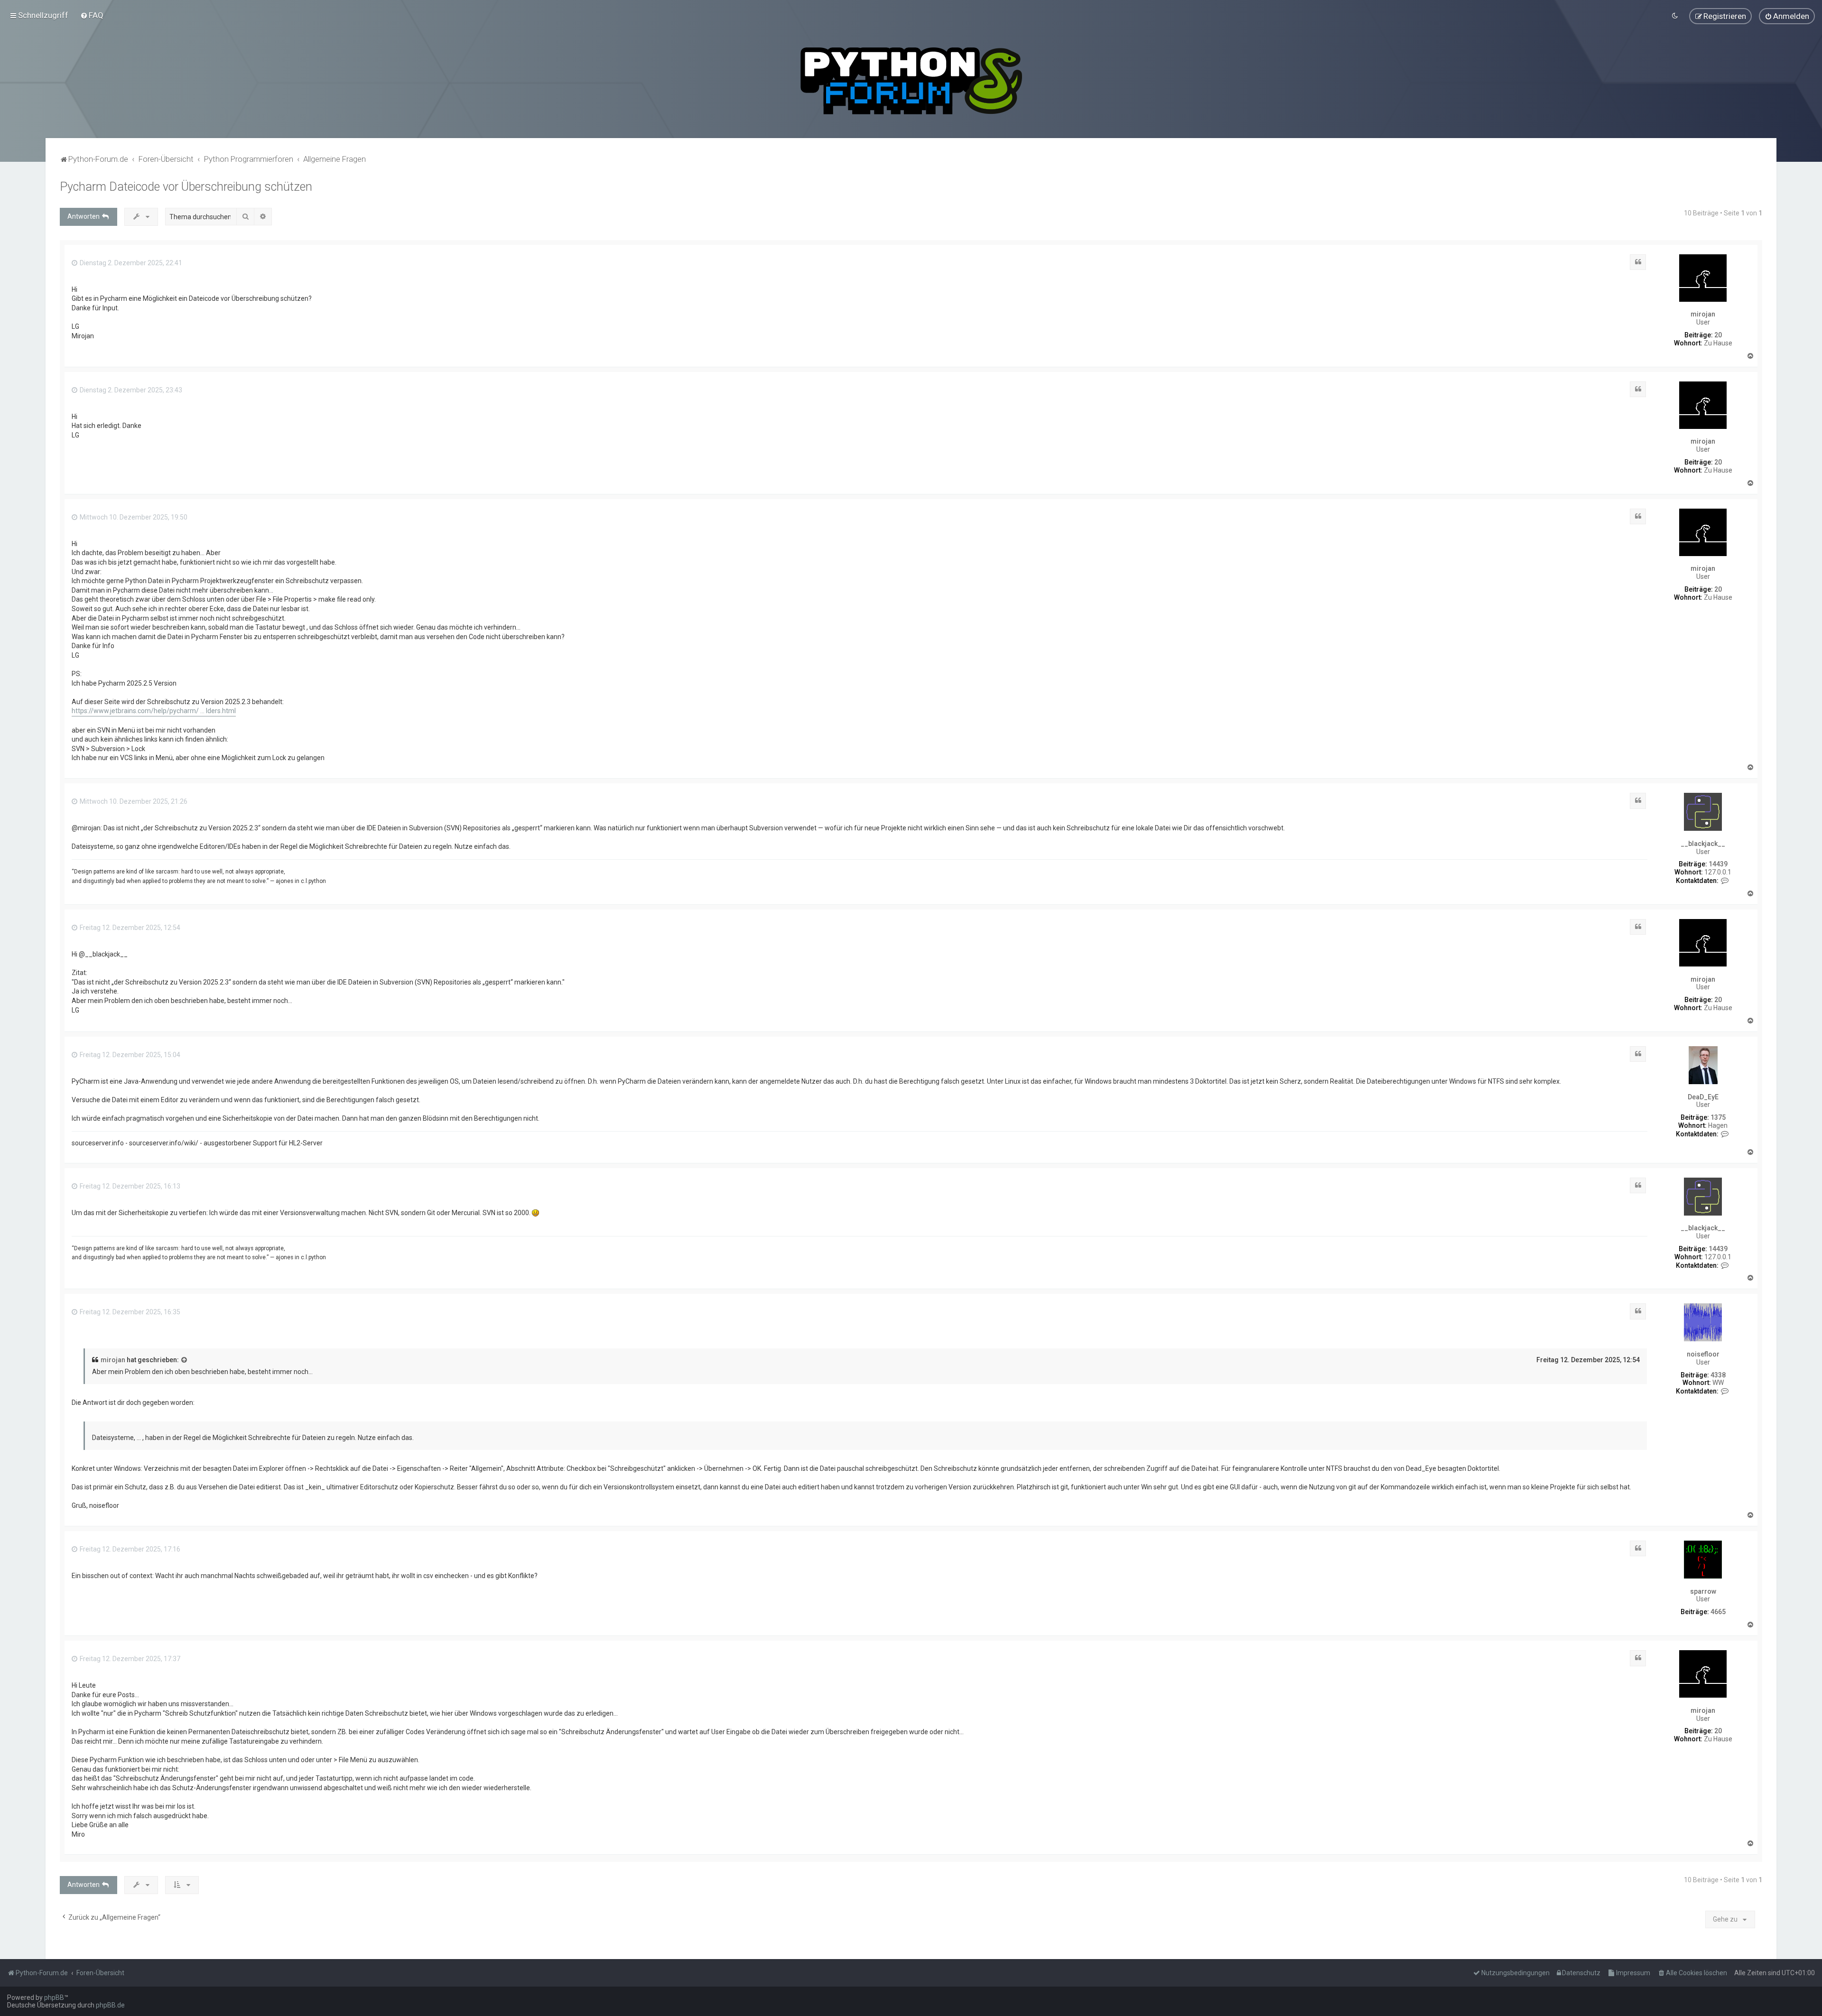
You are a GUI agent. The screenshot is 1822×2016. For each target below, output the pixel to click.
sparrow (1703, 1591)
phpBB (54, 1997)
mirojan (1703, 314)
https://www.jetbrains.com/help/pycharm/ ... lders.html (154, 711)
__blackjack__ (1703, 844)
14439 (1718, 864)
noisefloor (1703, 1354)
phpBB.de (110, 2005)
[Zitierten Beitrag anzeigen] (185, 1360)
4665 (1718, 1612)
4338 (1718, 1375)
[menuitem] (92, 15)
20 (1718, 335)
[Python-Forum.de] (911, 81)
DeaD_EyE (1703, 1097)
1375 (1718, 1117)
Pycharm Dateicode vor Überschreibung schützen (186, 187)
